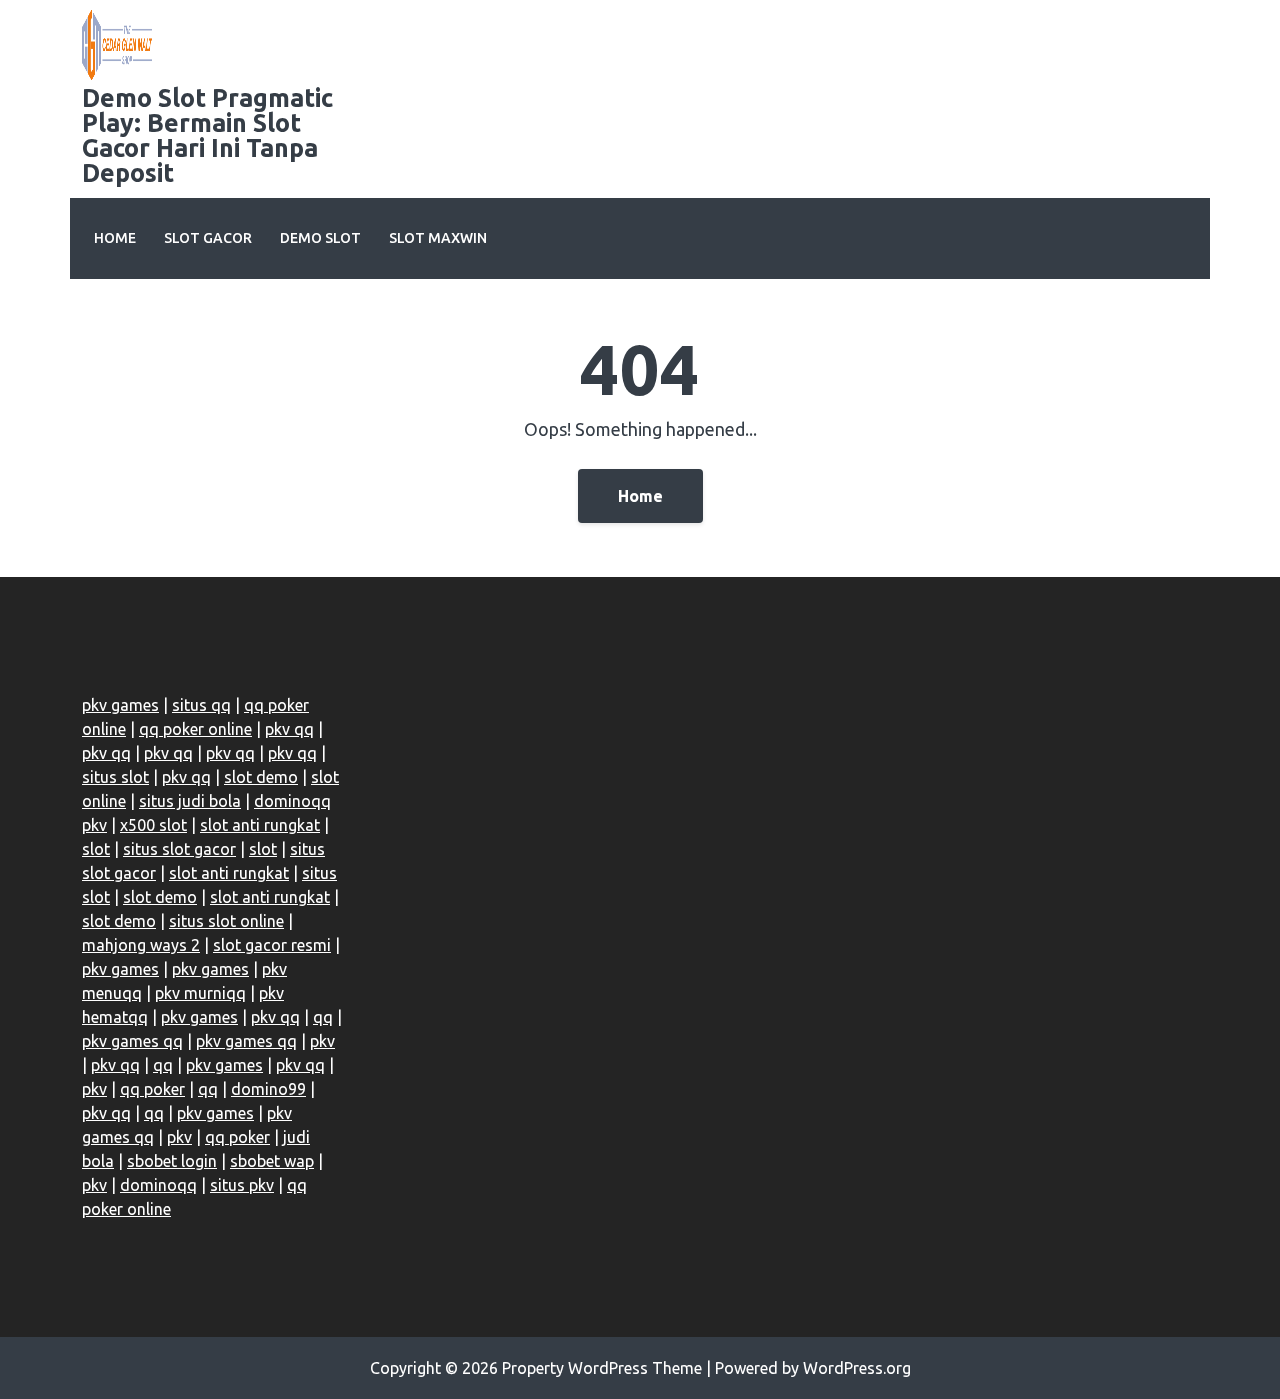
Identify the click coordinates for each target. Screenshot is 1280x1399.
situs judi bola (190, 801)
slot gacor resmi (272, 945)
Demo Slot (320, 238)
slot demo (261, 777)
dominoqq (158, 1185)
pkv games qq (132, 1041)
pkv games (120, 705)
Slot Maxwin (438, 238)
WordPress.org (857, 1368)
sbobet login (172, 1161)
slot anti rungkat (260, 825)
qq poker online (195, 729)
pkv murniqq (200, 993)
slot (96, 849)
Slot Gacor (208, 238)
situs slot (115, 777)
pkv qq (289, 729)
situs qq (201, 705)
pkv (322, 1041)
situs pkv (242, 1185)
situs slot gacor (179, 849)
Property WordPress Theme (602, 1368)
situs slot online (226, 921)
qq (323, 1017)
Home (115, 238)
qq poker (152, 1089)
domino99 (268, 1089)
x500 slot (153, 825)
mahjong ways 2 (141, 945)
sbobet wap (272, 1161)
